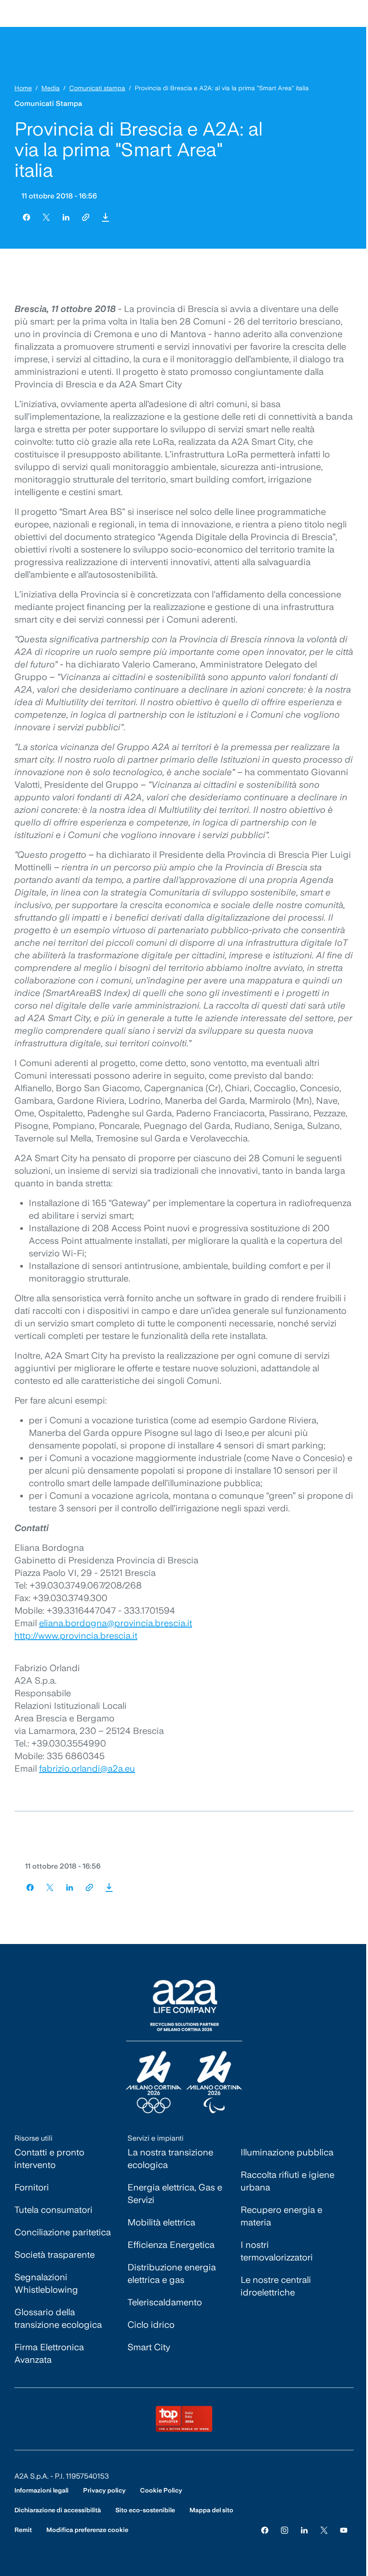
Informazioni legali (42, 2490)
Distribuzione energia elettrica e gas (172, 2273)
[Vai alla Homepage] (184, 2047)
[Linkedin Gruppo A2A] (304, 2530)
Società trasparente (55, 2255)
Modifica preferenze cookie (87, 2530)
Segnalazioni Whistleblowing (46, 2283)
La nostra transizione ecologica (170, 2159)
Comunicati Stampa (48, 103)
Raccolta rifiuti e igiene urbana (287, 2181)
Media (50, 88)
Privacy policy (104, 2490)
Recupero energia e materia (281, 2216)
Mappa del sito (211, 2510)
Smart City (149, 2347)
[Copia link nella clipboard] (86, 217)
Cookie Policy (161, 2490)
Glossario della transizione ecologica (58, 2318)
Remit (23, 2530)
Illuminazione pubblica (287, 2152)
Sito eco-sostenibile (145, 2510)
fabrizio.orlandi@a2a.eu (87, 1769)
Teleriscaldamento (165, 2302)
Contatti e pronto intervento (49, 2159)
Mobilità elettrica (161, 2222)
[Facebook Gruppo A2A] (265, 2530)
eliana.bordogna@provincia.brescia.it (116, 1623)
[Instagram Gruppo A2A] (285, 2530)
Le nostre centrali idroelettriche (276, 2286)
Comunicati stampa (97, 88)
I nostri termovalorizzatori (277, 2251)
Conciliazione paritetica (63, 2232)
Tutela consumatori (53, 2210)
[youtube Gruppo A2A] (344, 2530)
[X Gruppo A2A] (324, 2530)
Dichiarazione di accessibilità (58, 2510)
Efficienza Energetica (171, 2245)
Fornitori (32, 2187)
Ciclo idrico (151, 2325)
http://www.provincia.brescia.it (76, 1636)
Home (23, 88)
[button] (105, 217)
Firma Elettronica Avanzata (49, 2353)
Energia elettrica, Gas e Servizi (175, 2194)
